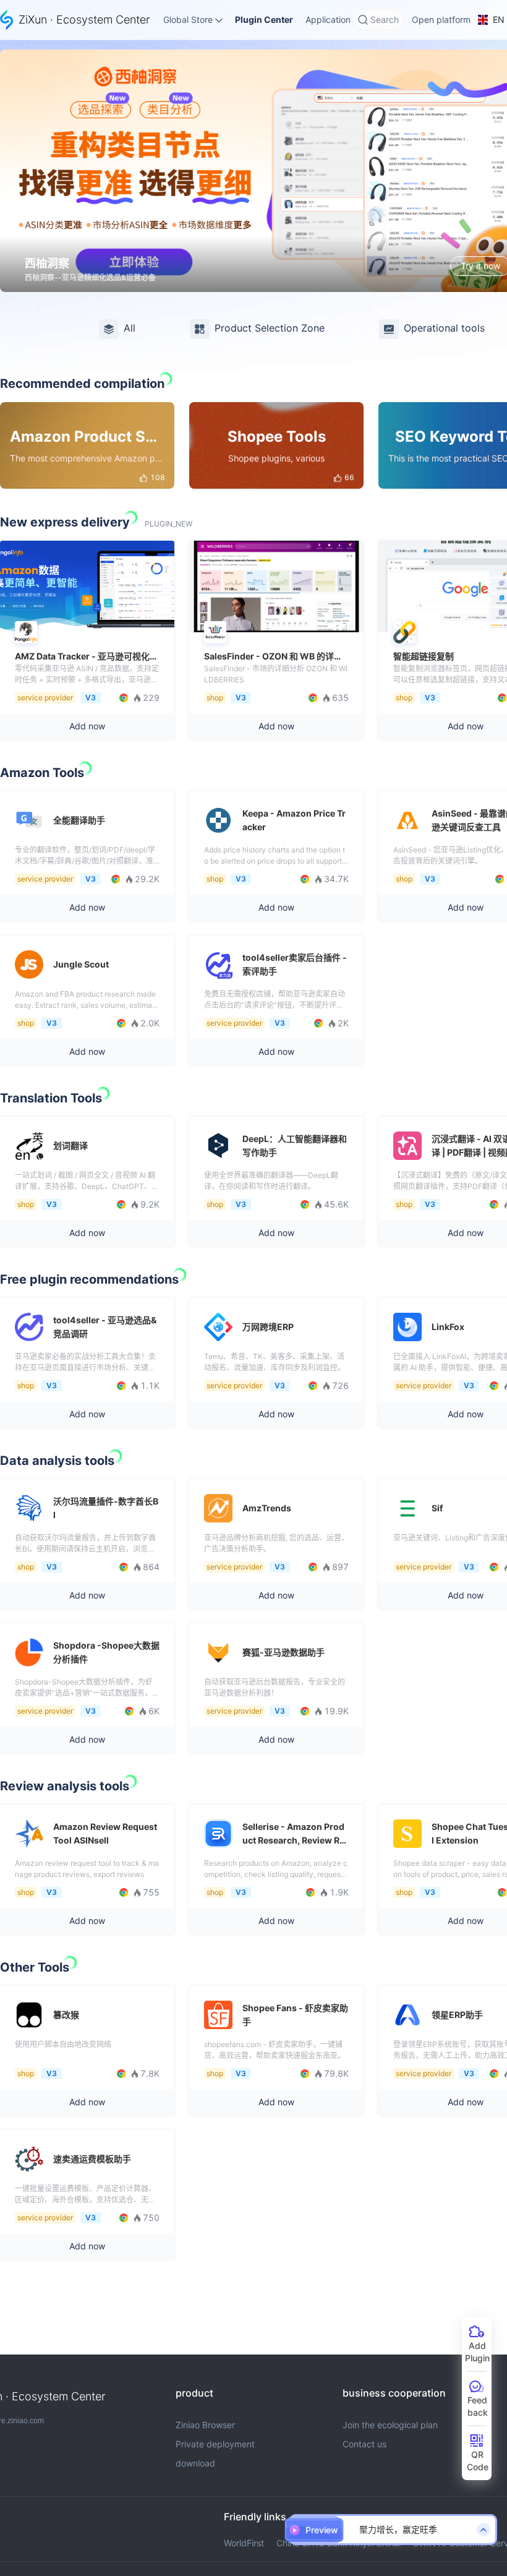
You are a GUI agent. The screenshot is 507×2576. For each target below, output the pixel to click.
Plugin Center (264, 19)
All (130, 328)
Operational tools (444, 328)
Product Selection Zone (270, 328)
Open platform (441, 19)
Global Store (188, 19)
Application (328, 19)
